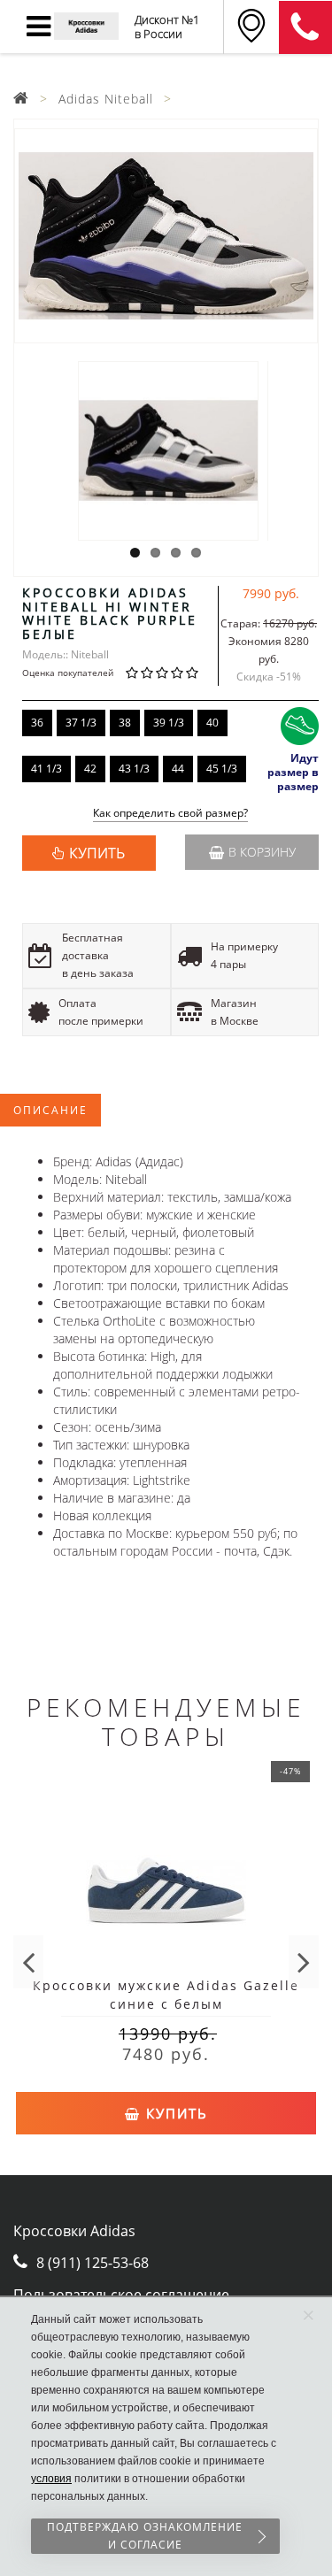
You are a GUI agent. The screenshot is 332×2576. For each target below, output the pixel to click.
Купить (174, 2113)
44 (178, 769)
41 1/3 (46, 769)
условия (51, 2479)
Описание (50, 1110)
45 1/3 (222, 769)
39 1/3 (169, 723)
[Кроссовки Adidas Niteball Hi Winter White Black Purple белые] (166, 236)
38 (125, 723)
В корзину (262, 852)
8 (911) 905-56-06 (305, 27)
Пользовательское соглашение (121, 2295)
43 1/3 (134, 769)
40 (212, 723)
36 (37, 723)
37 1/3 (81, 723)
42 (90, 769)
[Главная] (21, 99)
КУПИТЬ (97, 853)
